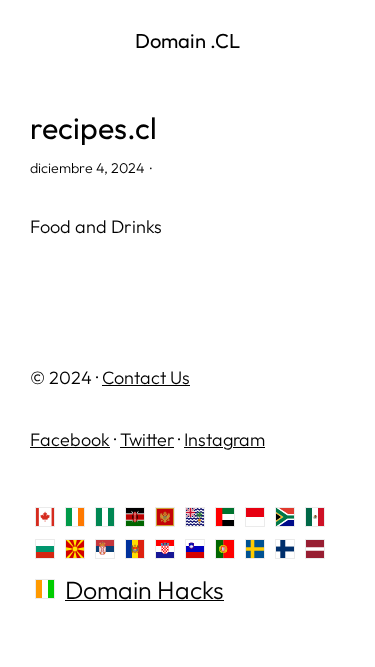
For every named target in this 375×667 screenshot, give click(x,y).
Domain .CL (187, 40)
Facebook (70, 439)
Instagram (224, 439)
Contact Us (146, 377)
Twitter (147, 439)
